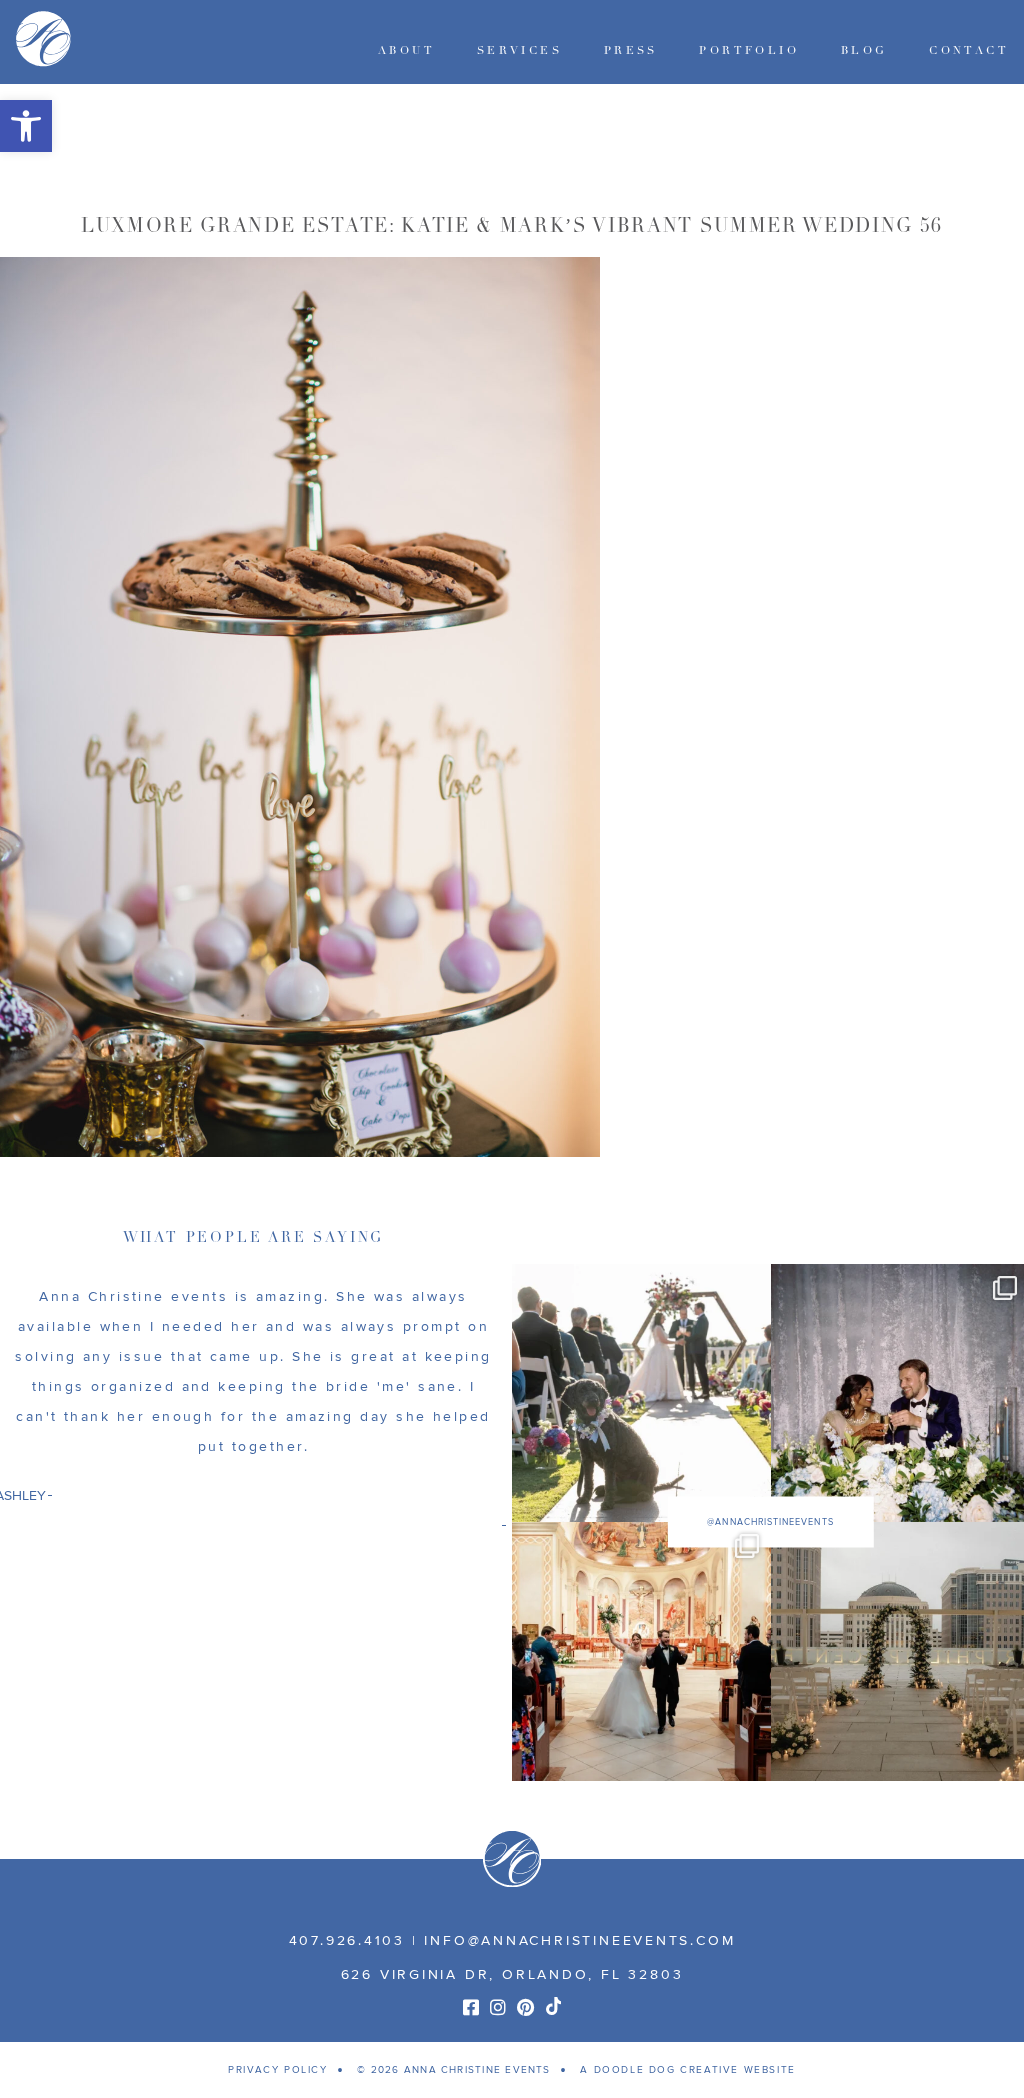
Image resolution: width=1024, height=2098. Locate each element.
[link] (26, 126)
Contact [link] (969, 50)
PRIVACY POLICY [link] (277, 2070)
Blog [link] (864, 50)
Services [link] (519, 50)
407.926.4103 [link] (347, 1940)
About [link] (406, 50)
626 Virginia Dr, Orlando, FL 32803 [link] (512, 1974)
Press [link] (631, 50)
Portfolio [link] (749, 50)
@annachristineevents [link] (770, 1522)
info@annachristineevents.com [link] (579, 1940)
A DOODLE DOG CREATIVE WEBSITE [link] (687, 2070)
